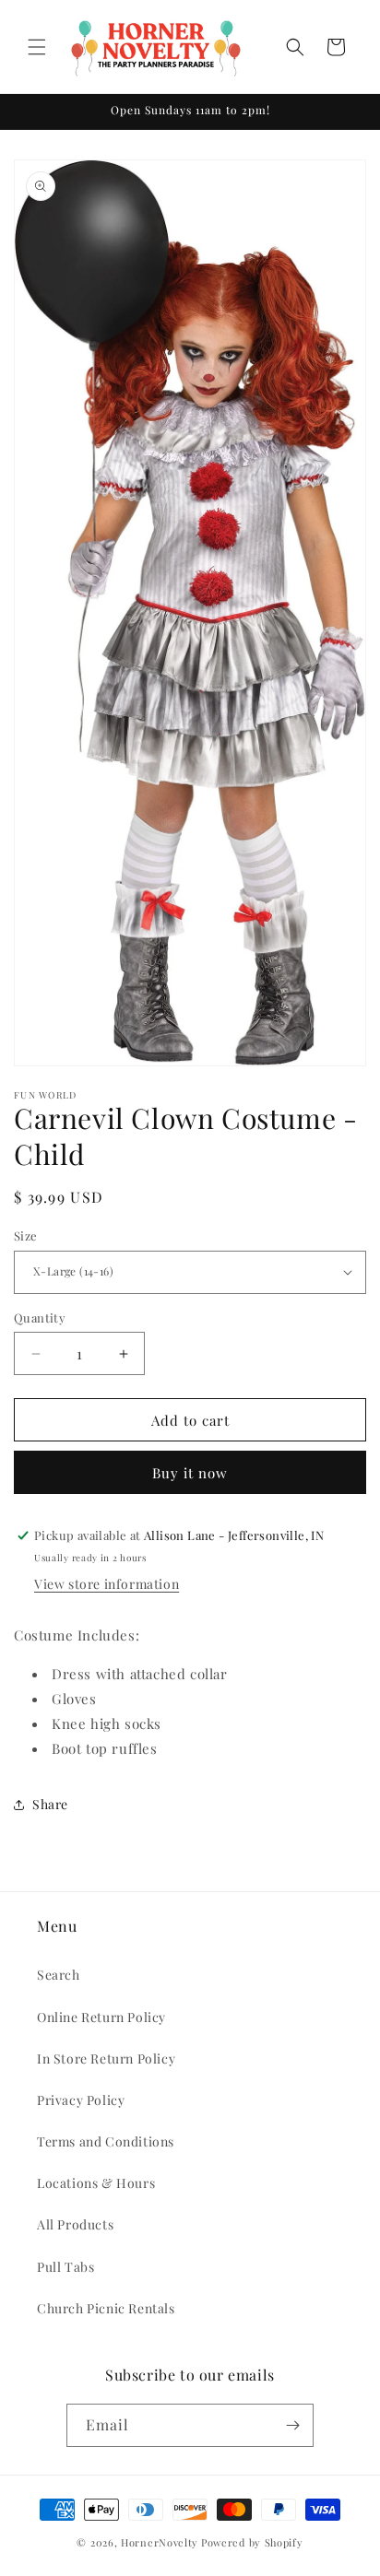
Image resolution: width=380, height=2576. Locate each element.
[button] (37, 47)
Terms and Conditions (106, 2141)
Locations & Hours (96, 2183)
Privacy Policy (81, 2100)
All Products (75, 2224)
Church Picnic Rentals (106, 2308)
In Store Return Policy (106, 2058)
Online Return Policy (101, 2017)
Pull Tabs (65, 2267)
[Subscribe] (292, 2425)
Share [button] (50, 1804)
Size (26, 1235)
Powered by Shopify (252, 2542)
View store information (107, 1584)
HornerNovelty (160, 2542)
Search (59, 1975)
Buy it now (190, 1473)
